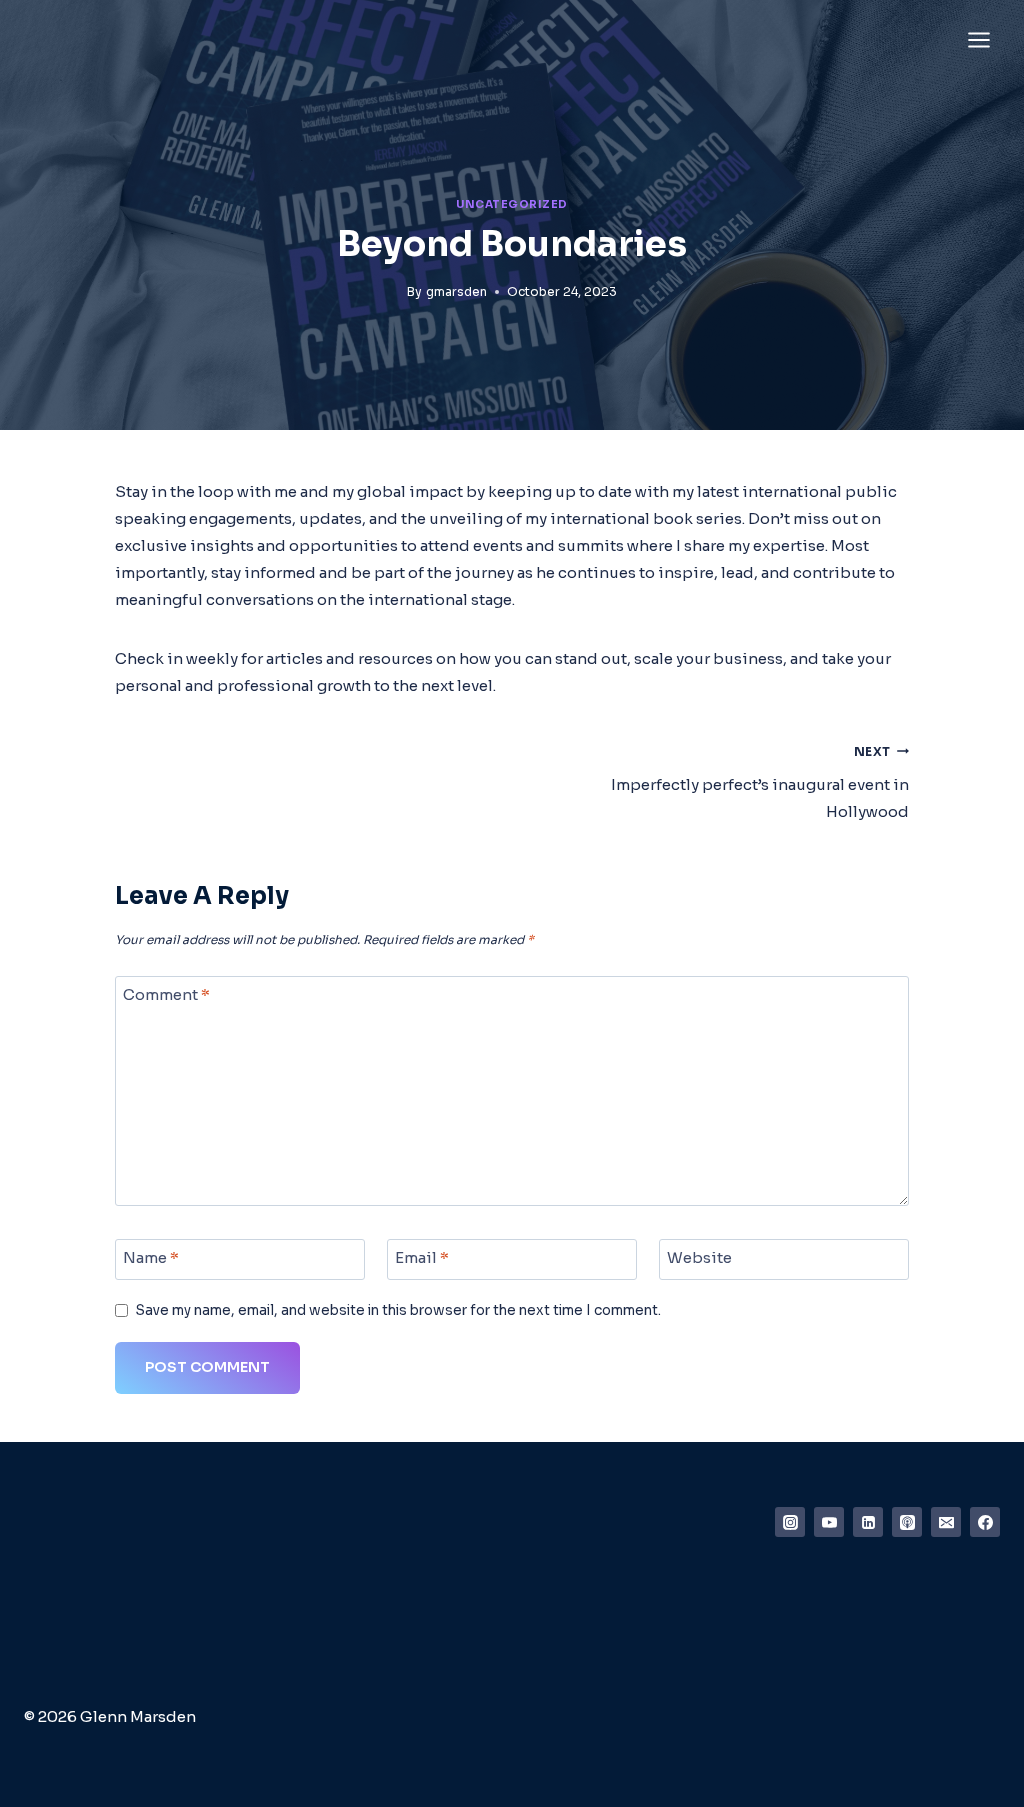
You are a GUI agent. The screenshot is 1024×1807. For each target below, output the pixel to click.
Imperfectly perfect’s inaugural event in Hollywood (760, 783)
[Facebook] (985, 1522)
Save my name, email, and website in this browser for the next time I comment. (398, 1310)
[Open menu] (978, 39)
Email (422, 1257)
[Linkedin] (868, 1522)
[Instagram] (790, 1522)
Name (151, 1257)
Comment (166, 994)
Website (699, 1257)
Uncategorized (512, 204)
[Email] (946, 1522)
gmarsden (456, 291)
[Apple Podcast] (907, 1522)
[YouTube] (829, 1522)
